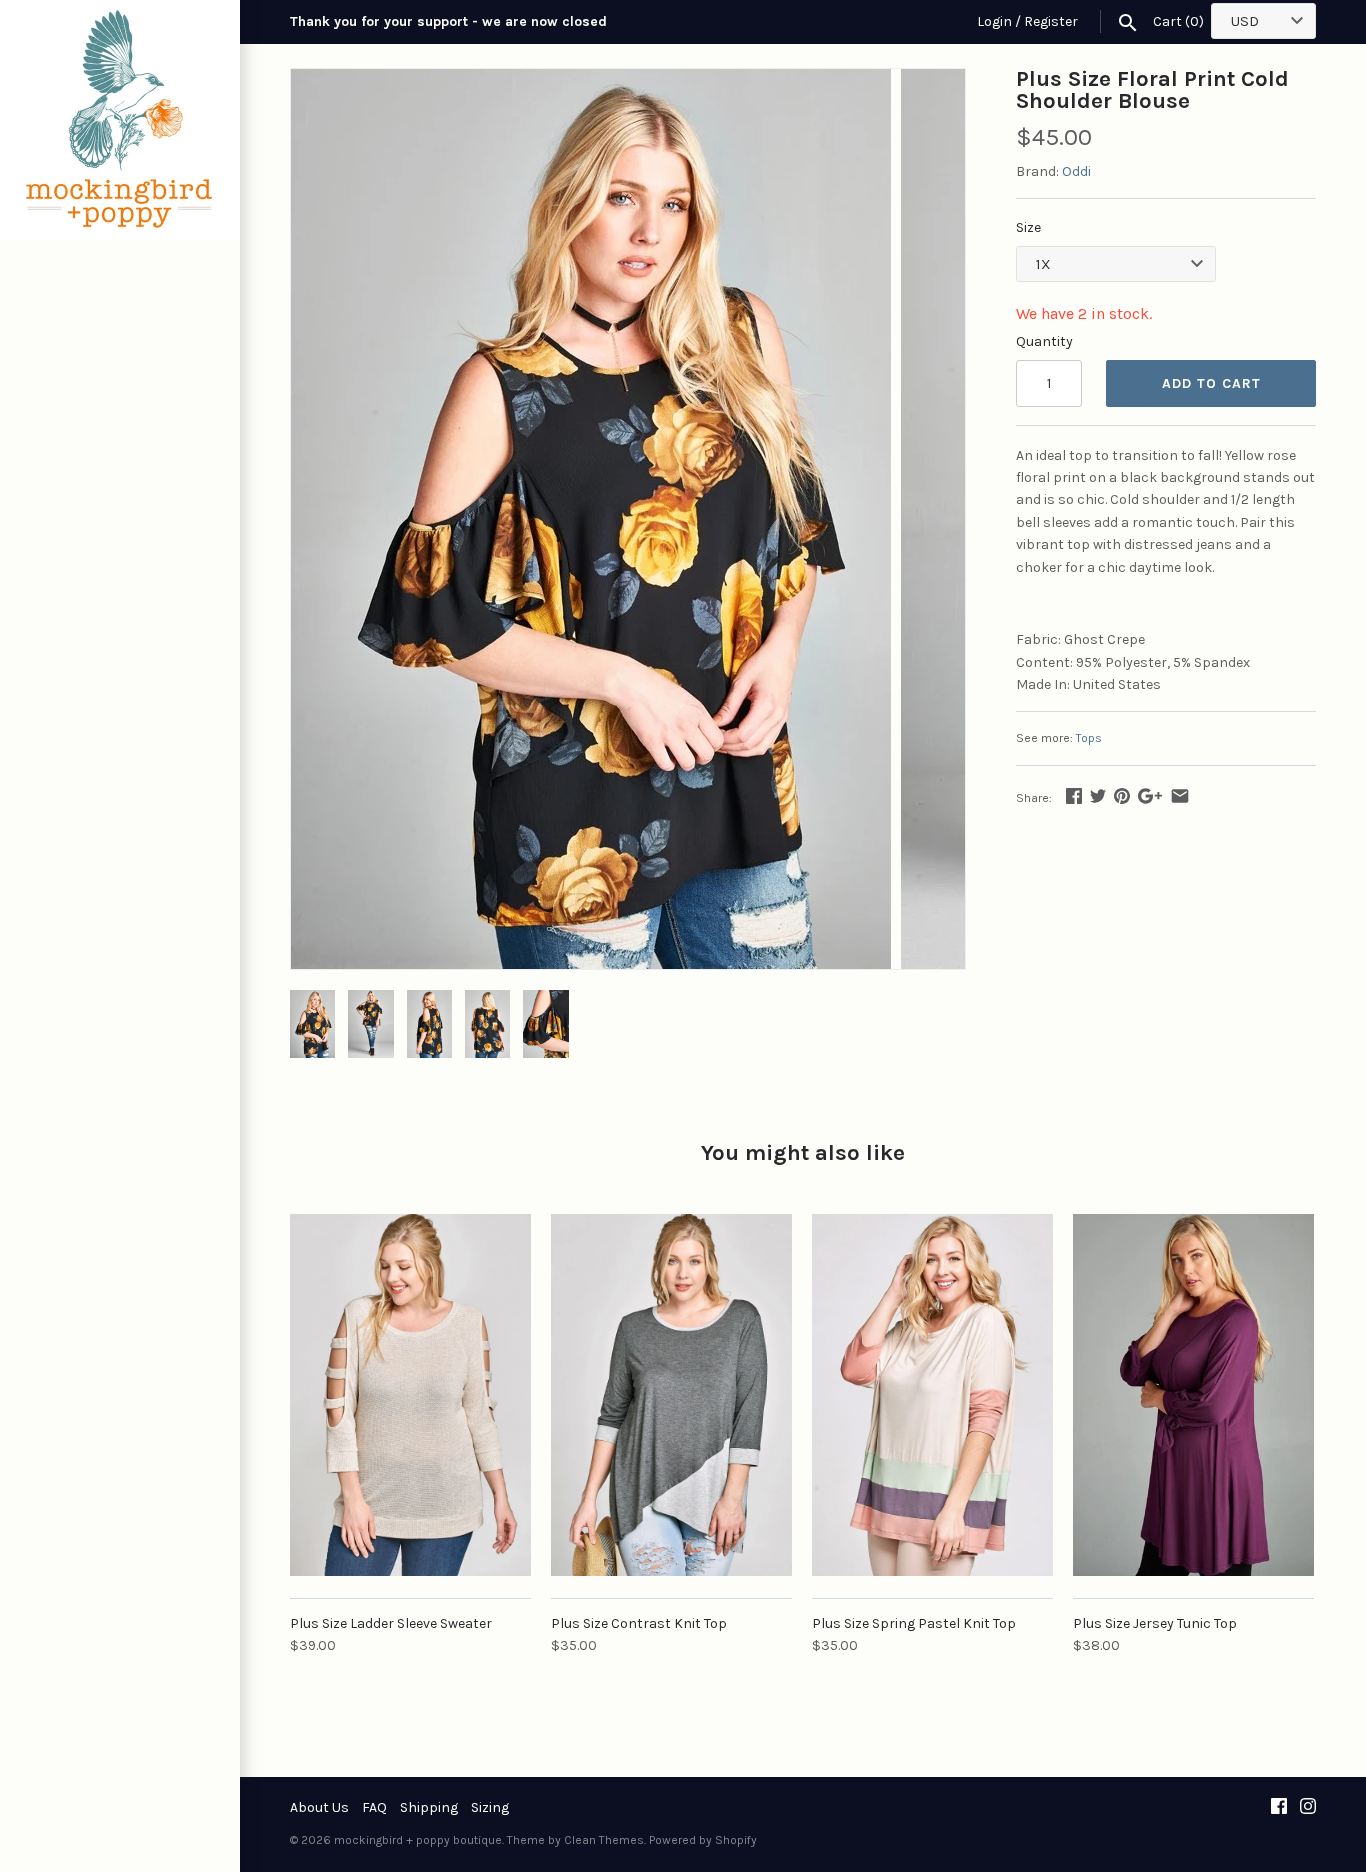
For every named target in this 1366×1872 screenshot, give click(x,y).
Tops (1089, 738)
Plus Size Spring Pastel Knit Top (914, 1623)
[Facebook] (1279, 1807)
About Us (319, 1807)
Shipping (429, 1807)
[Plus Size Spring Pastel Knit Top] (932, 1395)
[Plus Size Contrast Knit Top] (671, 1395)
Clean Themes (604, 1840)
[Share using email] (1180, 795)
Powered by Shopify (703, 1840)
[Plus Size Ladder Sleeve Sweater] (410, 1395)
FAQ (374, 1807)
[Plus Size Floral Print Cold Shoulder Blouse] (591, 79)
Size (1028, 227)
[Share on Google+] (1150, 795)
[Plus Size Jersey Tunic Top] (1193, 1395)
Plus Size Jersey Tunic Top (1155, 1623)
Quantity (1044, 341)
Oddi (1076, 171)
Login (994, 21)
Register (1051, 21)
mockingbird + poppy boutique (418, 1840)
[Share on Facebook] (1074, 795)
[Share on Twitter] (1098, 795)
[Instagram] (1308, 1807)
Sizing (490, 1807)
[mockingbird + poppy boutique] (120, 120)
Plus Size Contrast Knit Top (639, 1623)
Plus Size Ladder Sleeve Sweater (391, 1623)
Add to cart (1211, 383)
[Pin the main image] (1122, 795)
